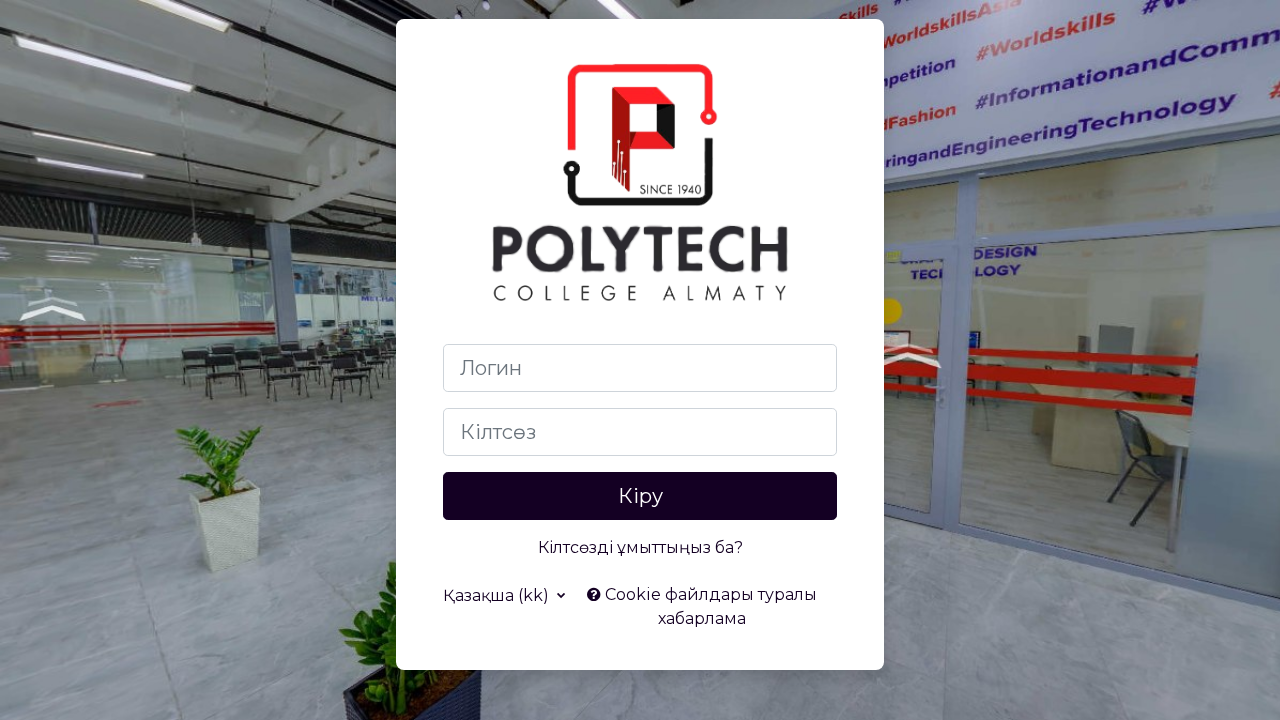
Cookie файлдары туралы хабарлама (709, 606)
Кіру (640, 496)
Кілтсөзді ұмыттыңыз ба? (640, 547)
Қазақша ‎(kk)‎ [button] (498, 595)
